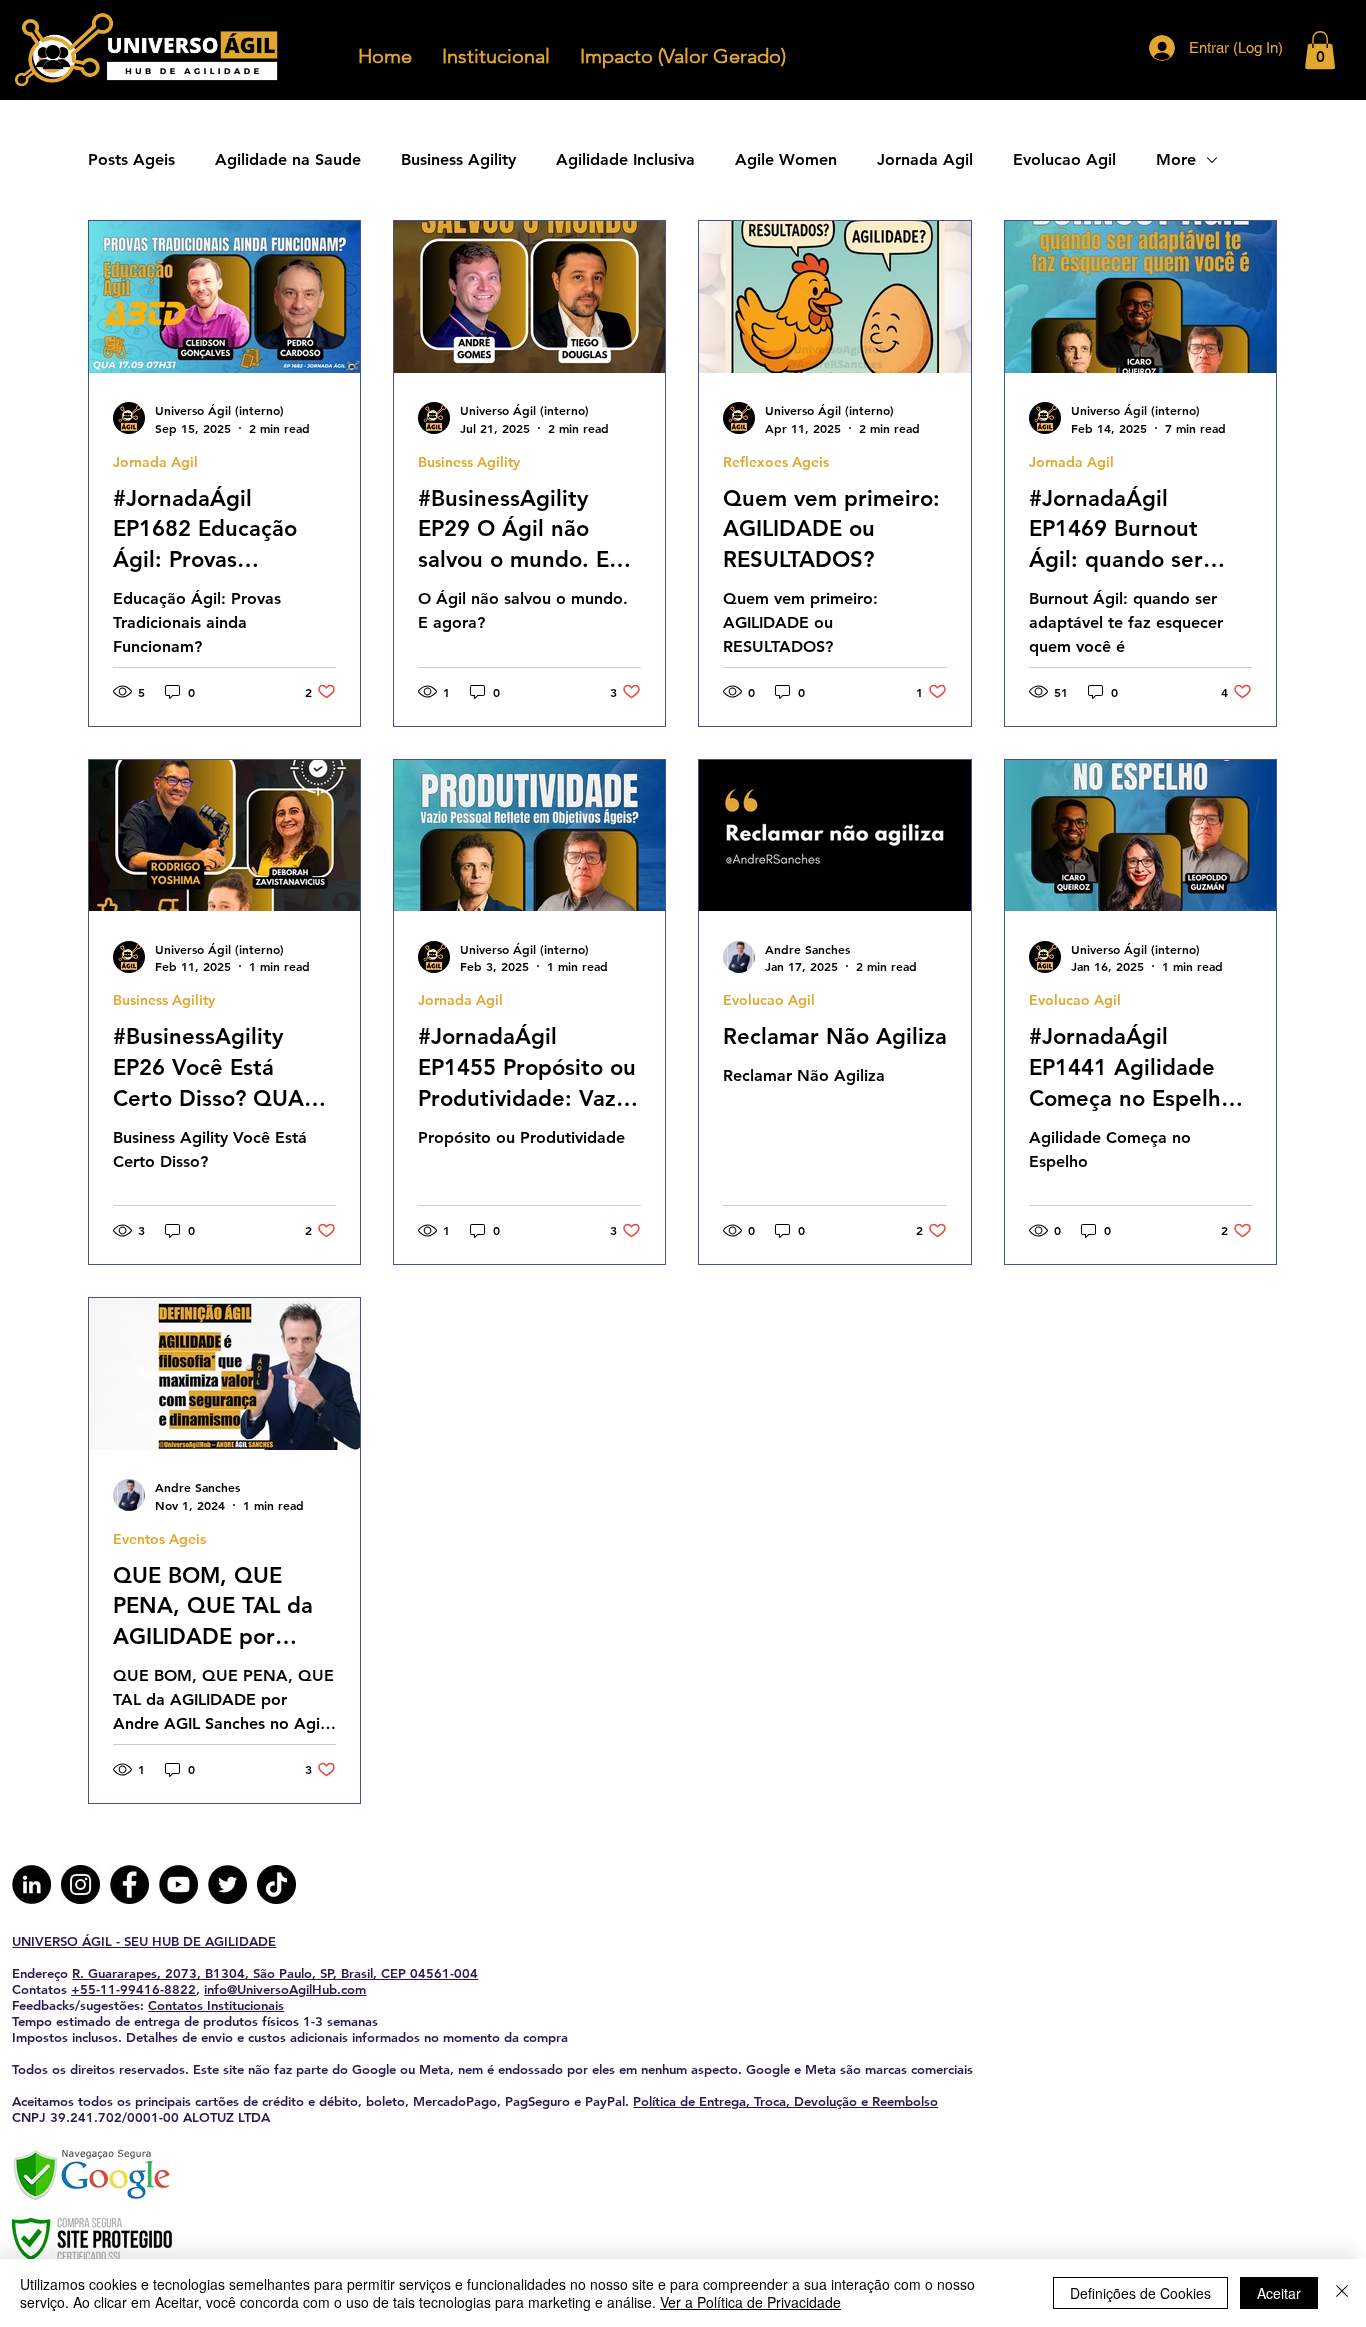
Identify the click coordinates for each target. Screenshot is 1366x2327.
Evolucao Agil (1064, 159)
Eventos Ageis (159, 1539)
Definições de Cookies (1140, 2293)
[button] (1320, 50)
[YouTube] (178, 1884)
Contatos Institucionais (216, 2005)
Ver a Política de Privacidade (750, 2302)
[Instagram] (80, 1884)
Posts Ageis (131, 159)
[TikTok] (276, 1884)
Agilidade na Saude (288, 159)
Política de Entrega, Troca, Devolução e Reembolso (785, 2101)
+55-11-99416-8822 (133, 1989)
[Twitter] (227, 1884)
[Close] (1342, 2293)
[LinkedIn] (31, 1884)
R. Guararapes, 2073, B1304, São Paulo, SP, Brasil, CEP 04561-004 (275, 1973)
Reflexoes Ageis (776, 462)
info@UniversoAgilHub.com (285, 1989)
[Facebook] (129, 1884)
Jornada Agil (925, 159)
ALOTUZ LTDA (226, 2117)
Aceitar (1279, 2293)
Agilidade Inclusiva (625, 159)
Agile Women (786, 159)
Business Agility (458, 159)
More (1176, 159)
